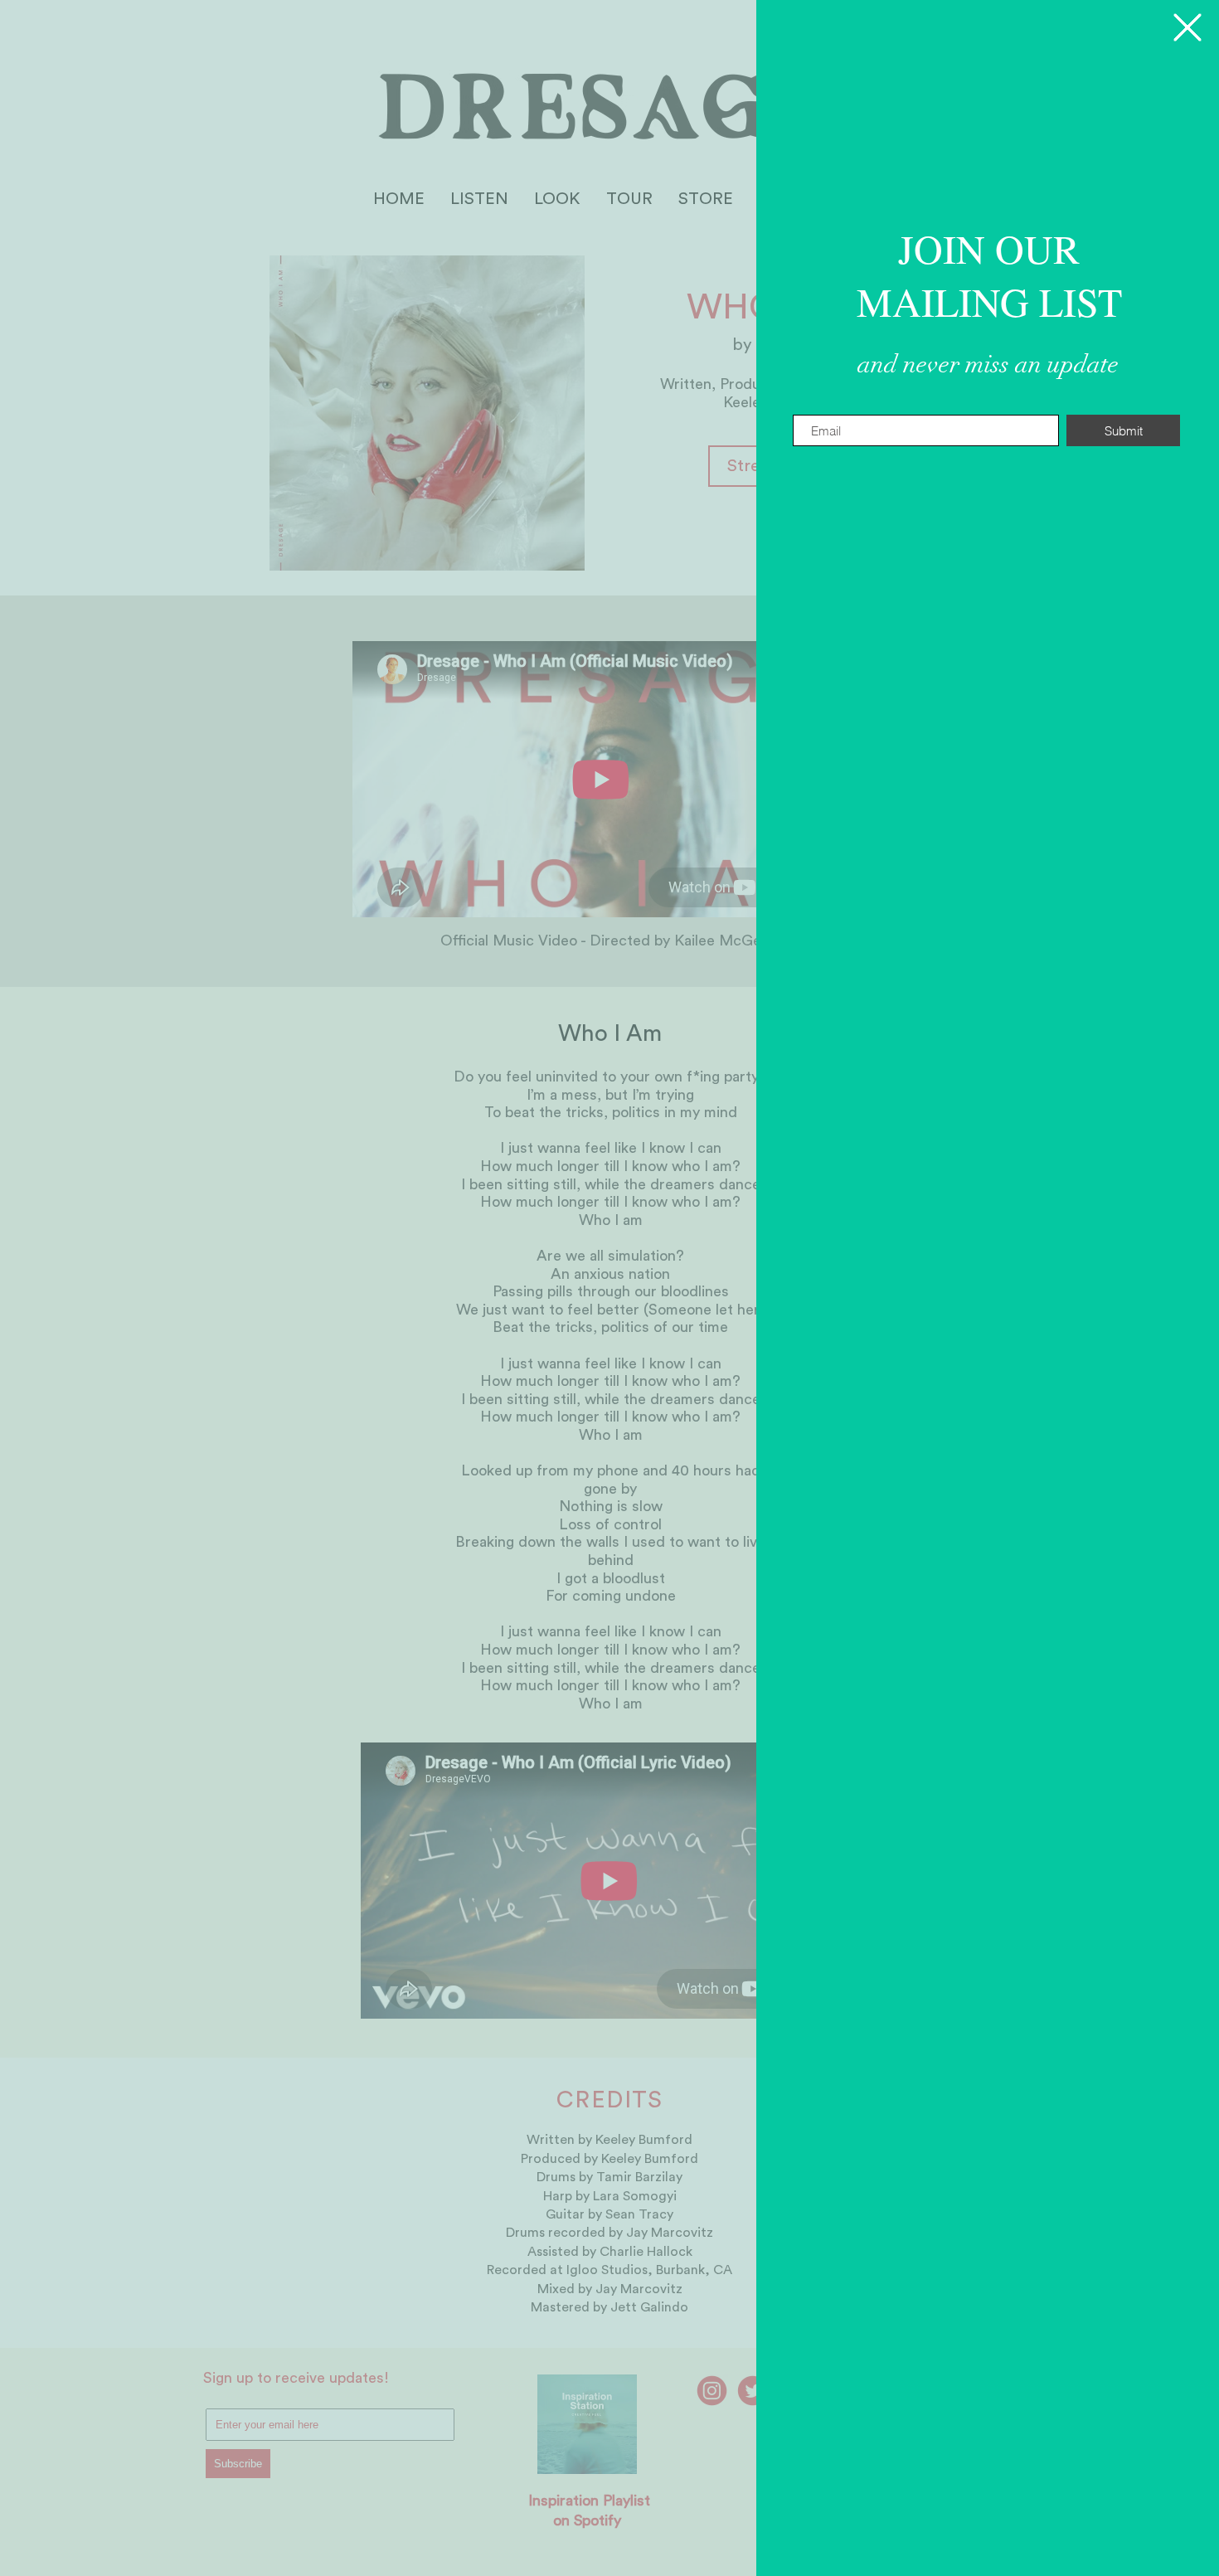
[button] (1187, 27)
